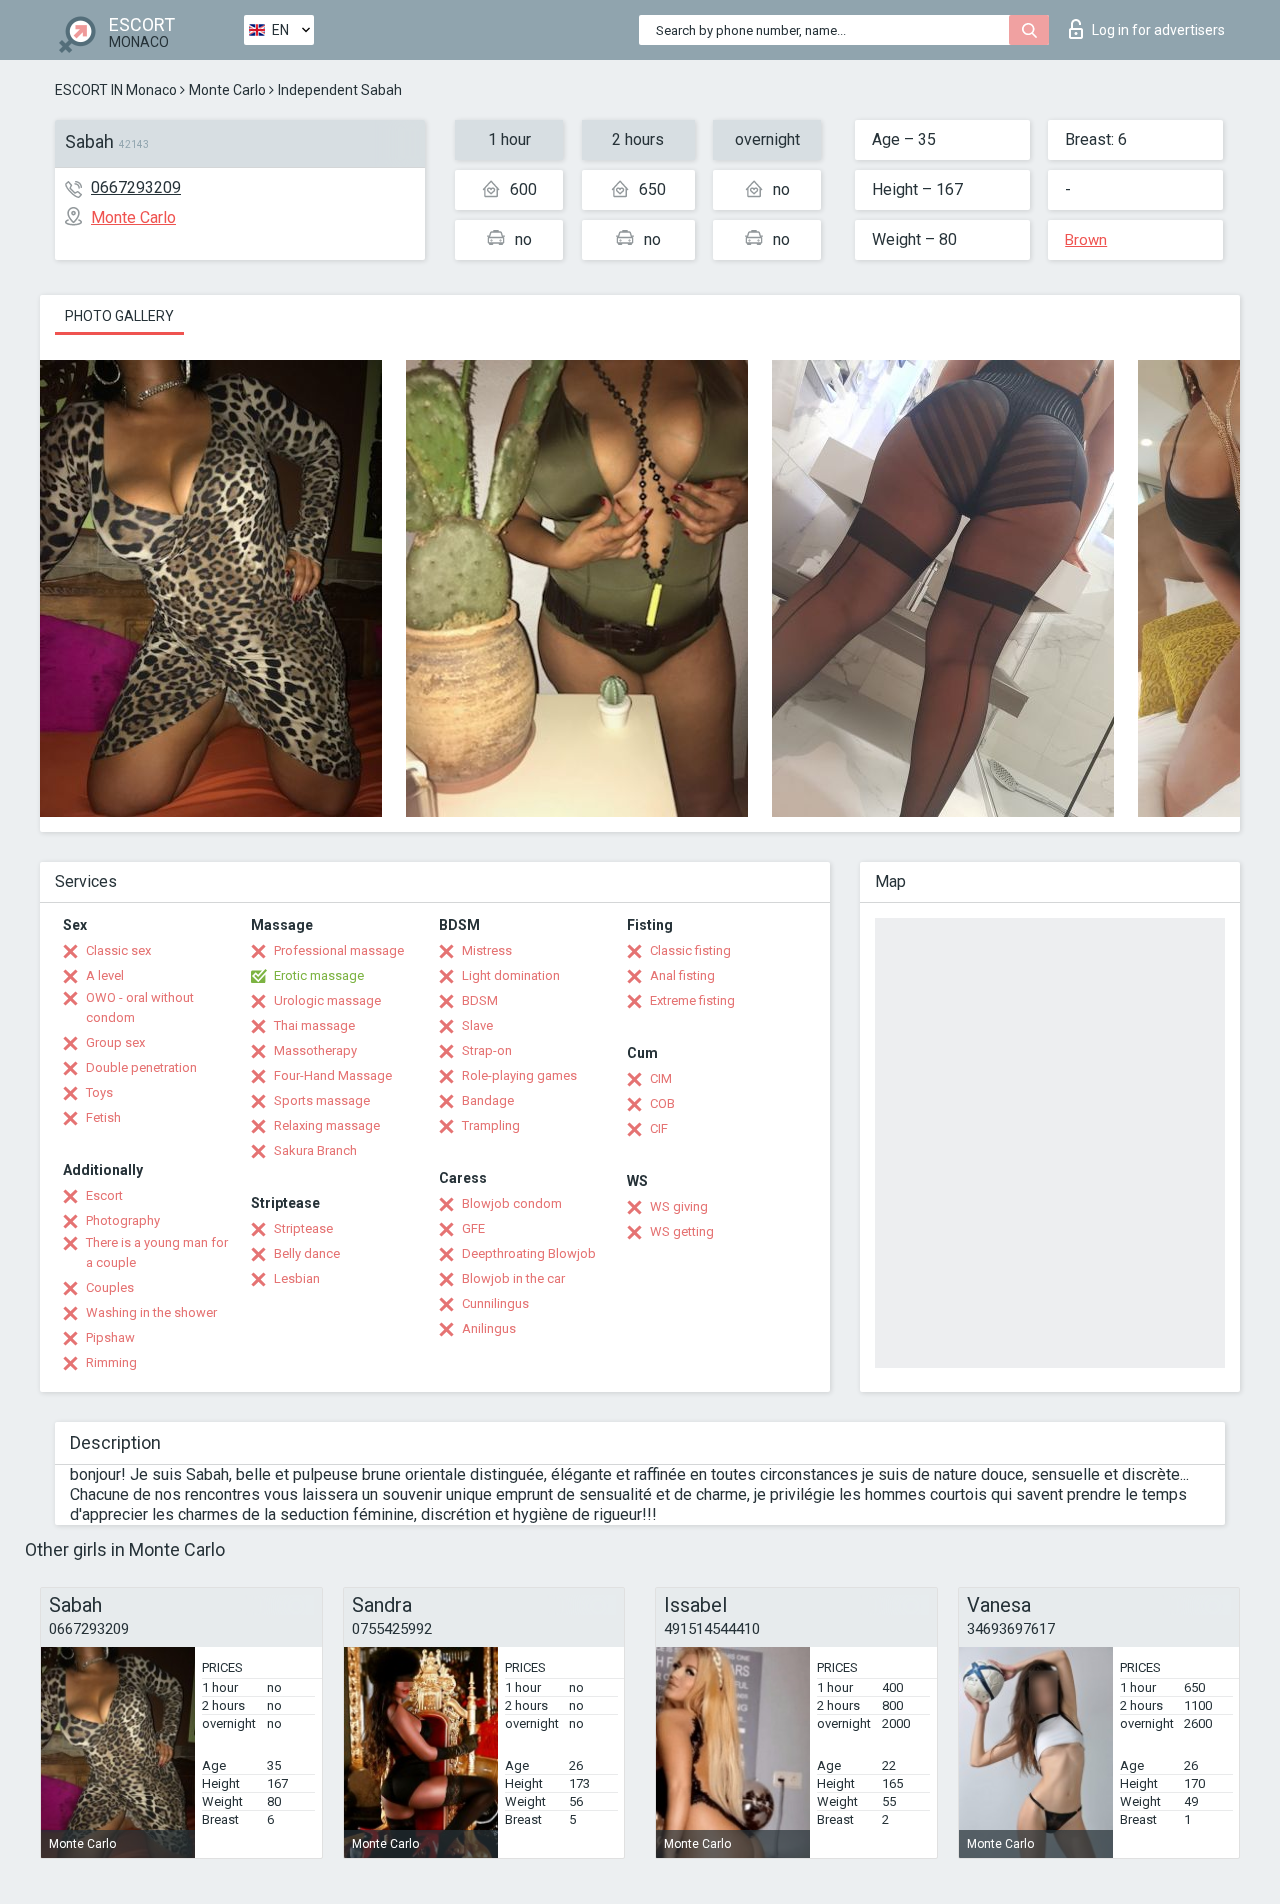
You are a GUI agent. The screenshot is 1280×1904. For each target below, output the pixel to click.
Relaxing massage (327, 1125)
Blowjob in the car (513, 1278)
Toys (99, 1092)
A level (105, 975)
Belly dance (307, 1253)
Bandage (488, 1100)
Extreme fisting (692, 1000)
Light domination (511, 975)
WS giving (679, 1206)
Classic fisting (690, 950)
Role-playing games (519, 1075)
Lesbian (297, 1278)
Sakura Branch (315, 1150)
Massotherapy (315, 1050)
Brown (1086, 240)
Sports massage (322, 1100)
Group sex (115, 1042)
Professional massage (339, 950)
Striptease (303, 1228)
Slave (477, 1025)
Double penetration (141, 1067)
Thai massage (314, 1025)
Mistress (487, 950)
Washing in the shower (151, 1312)
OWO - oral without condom (140, 1007)
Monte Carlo (227, 90)
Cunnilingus (495, 1303)
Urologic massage (327, 1000)
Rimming (111, 1362)
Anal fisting (682, 975)
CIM (661, 1078)
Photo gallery (119, 316)
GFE (473, 1228)
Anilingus (489, 1328)
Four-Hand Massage (333, 1075)
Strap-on (487, 1050)
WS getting (682, 1231)
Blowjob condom (512, 1203)
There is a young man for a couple (157, 1252)
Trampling (491, 1125)
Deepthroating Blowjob (529, 1253)
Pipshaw (110, 1337)
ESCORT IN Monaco (116, 90)
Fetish (103, 1117)
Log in (1158, 30)
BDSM (480, 1000)
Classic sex (118, 950)
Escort (104, 1195)
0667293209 (136, 187)
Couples (110, 1287)
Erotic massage (319, 975)
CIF (659, 1128)
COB (662, 1103)
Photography (123, 1220)
